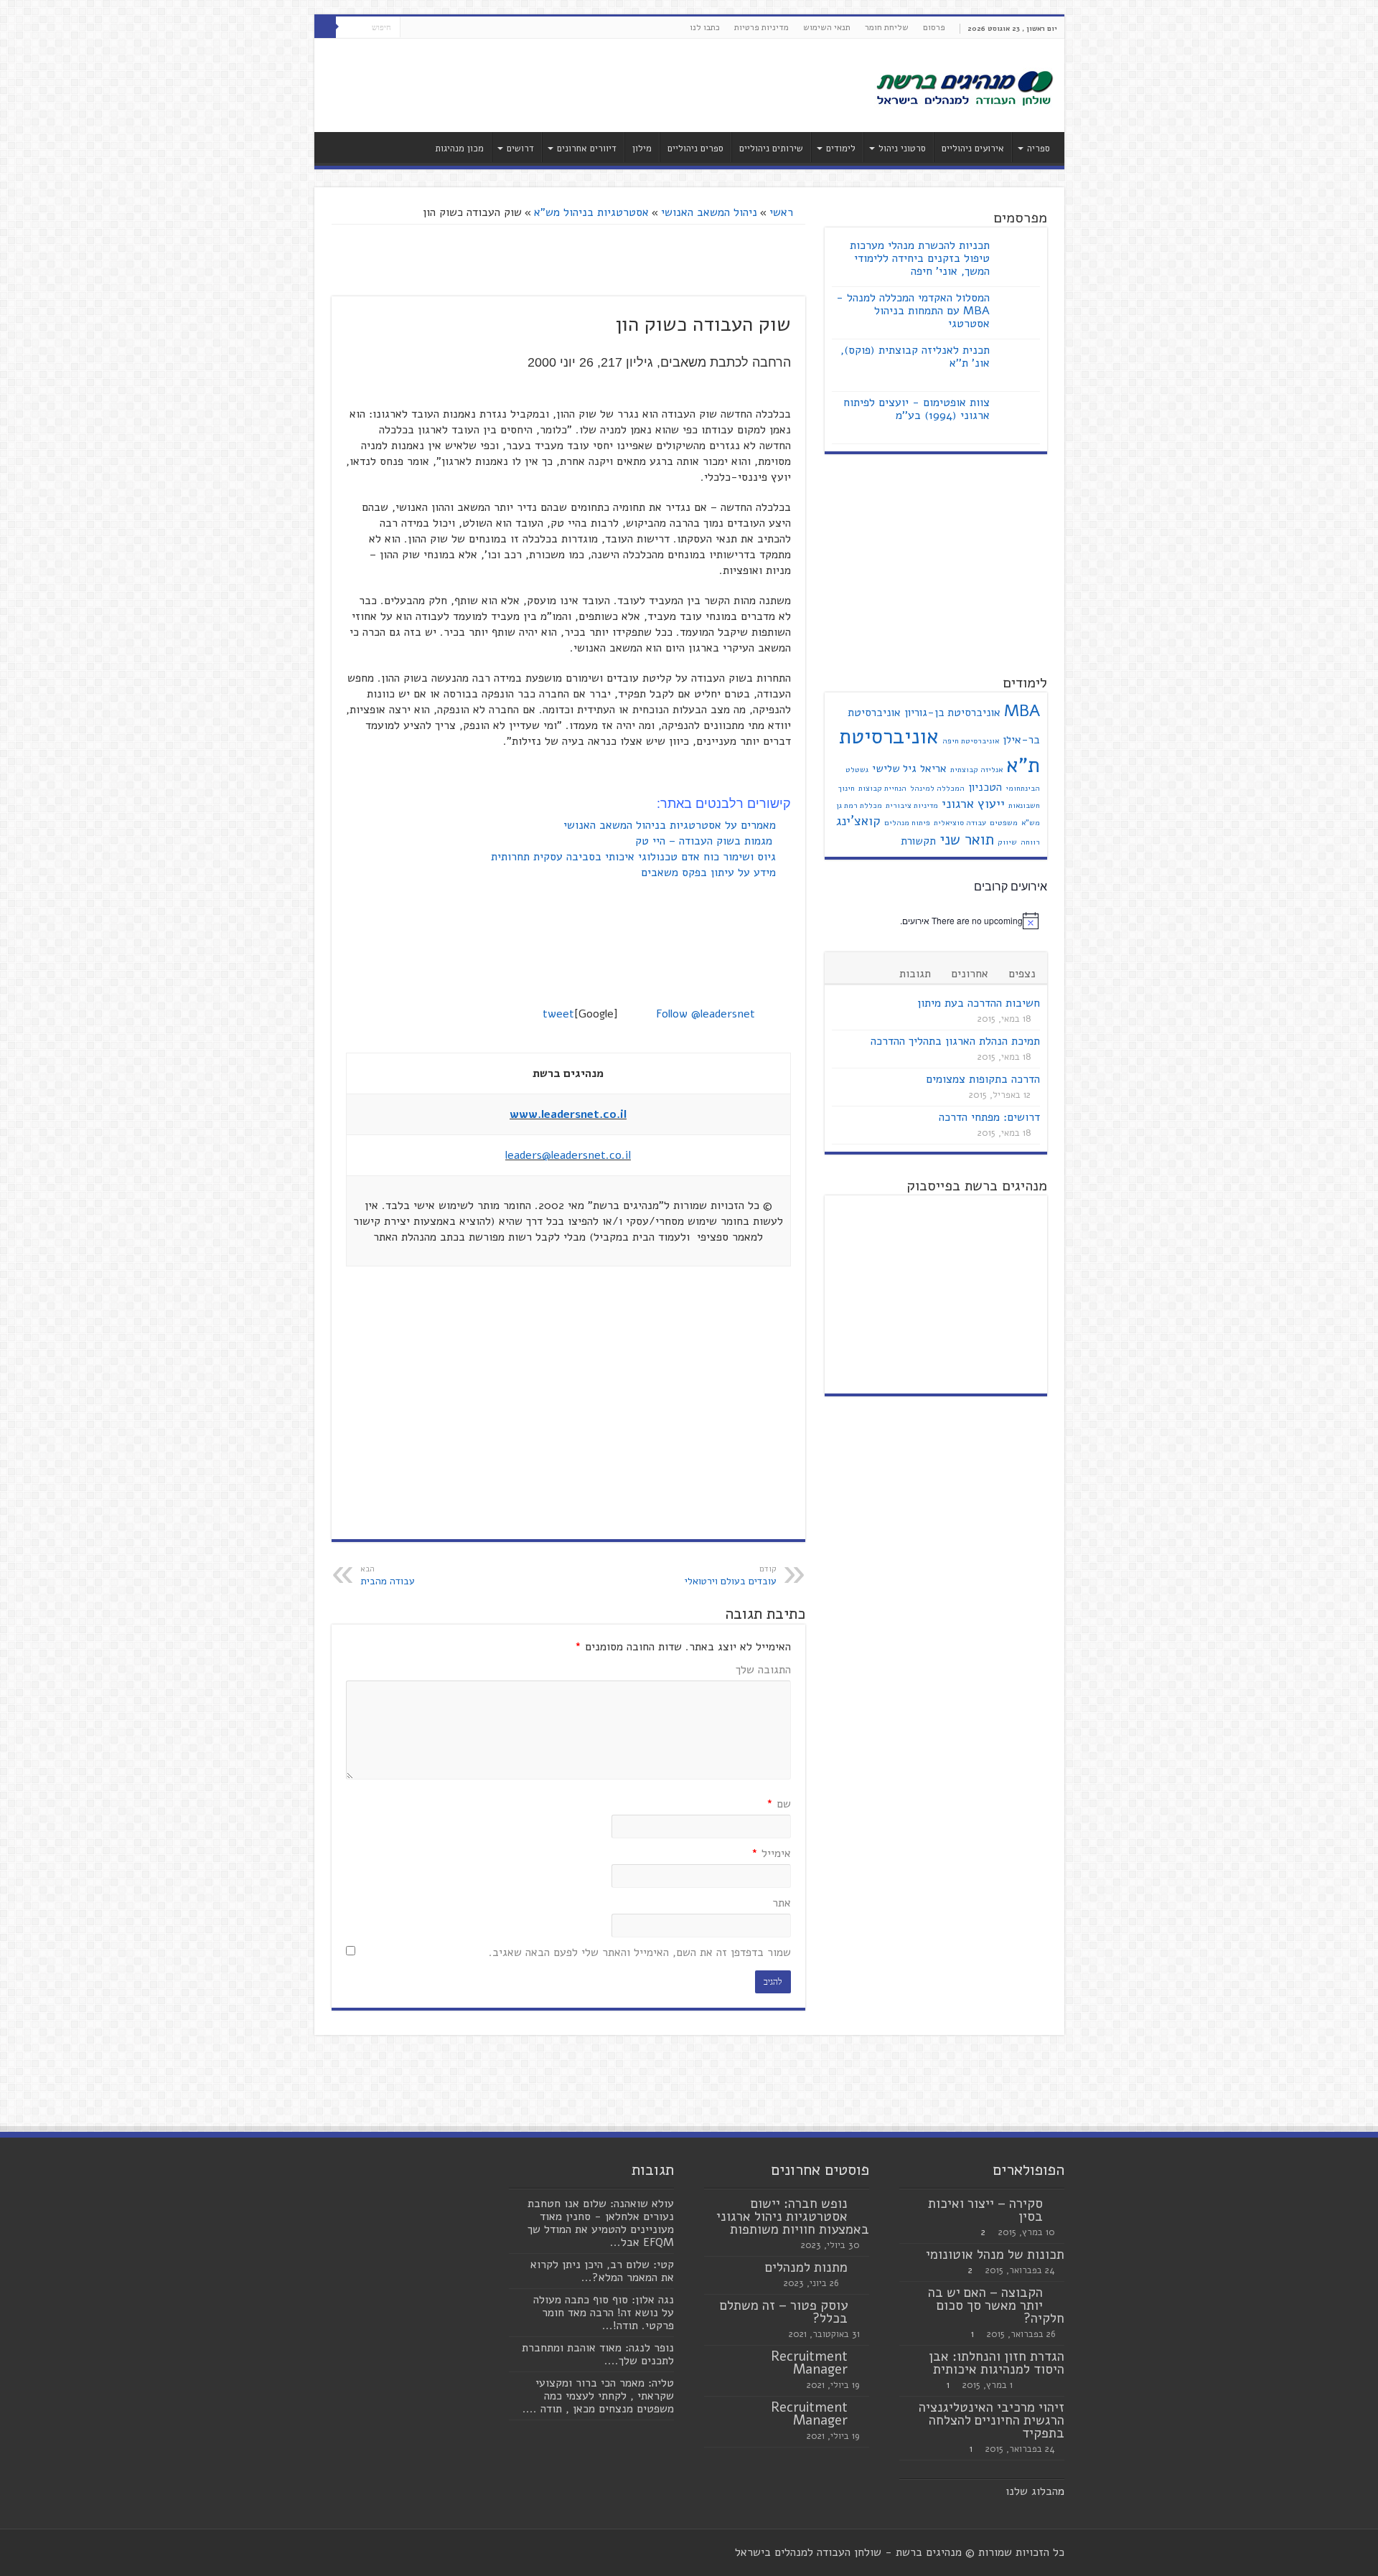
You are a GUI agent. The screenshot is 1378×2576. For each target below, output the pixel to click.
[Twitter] (425, 28)
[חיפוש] (325, 27)
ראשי (783, 212)
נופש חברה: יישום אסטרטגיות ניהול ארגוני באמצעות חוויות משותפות (793, 2217)
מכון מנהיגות (459, 149)
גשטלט (857, 770)
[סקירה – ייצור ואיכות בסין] (1057, 2204)
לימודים (841, 149)
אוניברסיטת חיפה (971, 741)
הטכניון (985, 787)
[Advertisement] (586, 85)
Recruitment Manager (809, 2363)
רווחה (1030, 842)
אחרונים (970, 974)
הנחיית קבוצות (882, 788)
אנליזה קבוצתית (976, 770)
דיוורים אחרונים (587, 149)
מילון (642, 149)
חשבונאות (1024, 805)
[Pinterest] (411, 28)
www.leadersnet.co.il (568, 1114)
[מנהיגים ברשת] (964, 87)
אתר (782, 1903)
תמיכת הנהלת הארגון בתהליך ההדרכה (955, 1041)
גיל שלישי (894, 768)
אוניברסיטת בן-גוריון (952, 713)
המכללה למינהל (937, 788)
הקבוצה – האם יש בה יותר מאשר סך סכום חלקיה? (996, 2305)
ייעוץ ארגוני (973, 804)
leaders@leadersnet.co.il (568, 1155)
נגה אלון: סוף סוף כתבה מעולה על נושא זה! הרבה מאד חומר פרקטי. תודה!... (604, 2313)
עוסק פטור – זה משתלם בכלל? (784, 2312)
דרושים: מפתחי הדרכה (989, 1117)
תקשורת (918, 841)
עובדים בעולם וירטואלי (731, 1576)
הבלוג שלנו (1032, 2491)
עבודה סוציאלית (960, 823)
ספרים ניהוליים (695, 149)
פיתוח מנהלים (907, 823)
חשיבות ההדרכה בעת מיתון (979, 1003)
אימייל (771, 1853)
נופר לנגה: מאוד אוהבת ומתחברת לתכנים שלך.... (598, 2354)
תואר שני (967, 840)
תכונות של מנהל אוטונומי (995, 2255)
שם (779, 1804)
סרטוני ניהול (902, 149)
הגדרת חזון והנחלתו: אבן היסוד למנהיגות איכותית (997, 2363)
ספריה (1039, 149)
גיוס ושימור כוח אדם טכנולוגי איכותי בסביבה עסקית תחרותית (635, 857)
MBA (1022, 711)
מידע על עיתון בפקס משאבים (710, 873)
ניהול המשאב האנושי (709, 212)
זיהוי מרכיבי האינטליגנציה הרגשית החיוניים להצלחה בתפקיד (992, 2420)
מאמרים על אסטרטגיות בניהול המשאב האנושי (671, 825)
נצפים (1022, 974)
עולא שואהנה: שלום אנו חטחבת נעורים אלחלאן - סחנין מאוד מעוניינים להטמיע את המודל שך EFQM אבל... (601, 2223)
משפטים (1004, 823)
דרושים (520, 149)
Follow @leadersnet (706, 1014)
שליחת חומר (887, 27)
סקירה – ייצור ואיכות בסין (985, 2210)
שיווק (1007, 842)
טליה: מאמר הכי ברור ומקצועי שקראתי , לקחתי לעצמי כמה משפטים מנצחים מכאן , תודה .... (598, 2396)
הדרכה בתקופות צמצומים (983, 1079)
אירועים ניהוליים (973, 149)
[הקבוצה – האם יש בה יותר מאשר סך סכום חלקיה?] (1057, 2293)
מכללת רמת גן (859, 805)
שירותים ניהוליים (771, 149)
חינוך (847, 788)
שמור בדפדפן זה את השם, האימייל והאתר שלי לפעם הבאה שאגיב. (640, 1952)
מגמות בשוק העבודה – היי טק (707, 841)
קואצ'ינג (858, 821)
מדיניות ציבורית (912, 805)
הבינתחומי (1023, 788)
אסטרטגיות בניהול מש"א (591, 212)
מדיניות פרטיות (761, 27)
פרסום (934, 27)
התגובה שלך (763, 1670)
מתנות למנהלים (806, 2267)
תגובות (915, 974)
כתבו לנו (705, 27)
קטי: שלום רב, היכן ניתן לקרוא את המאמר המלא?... (602, 2271)
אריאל (933, 768)
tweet (558, 1014)
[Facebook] (438, 28)
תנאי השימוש (827, 27)
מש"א (1031, 823)
